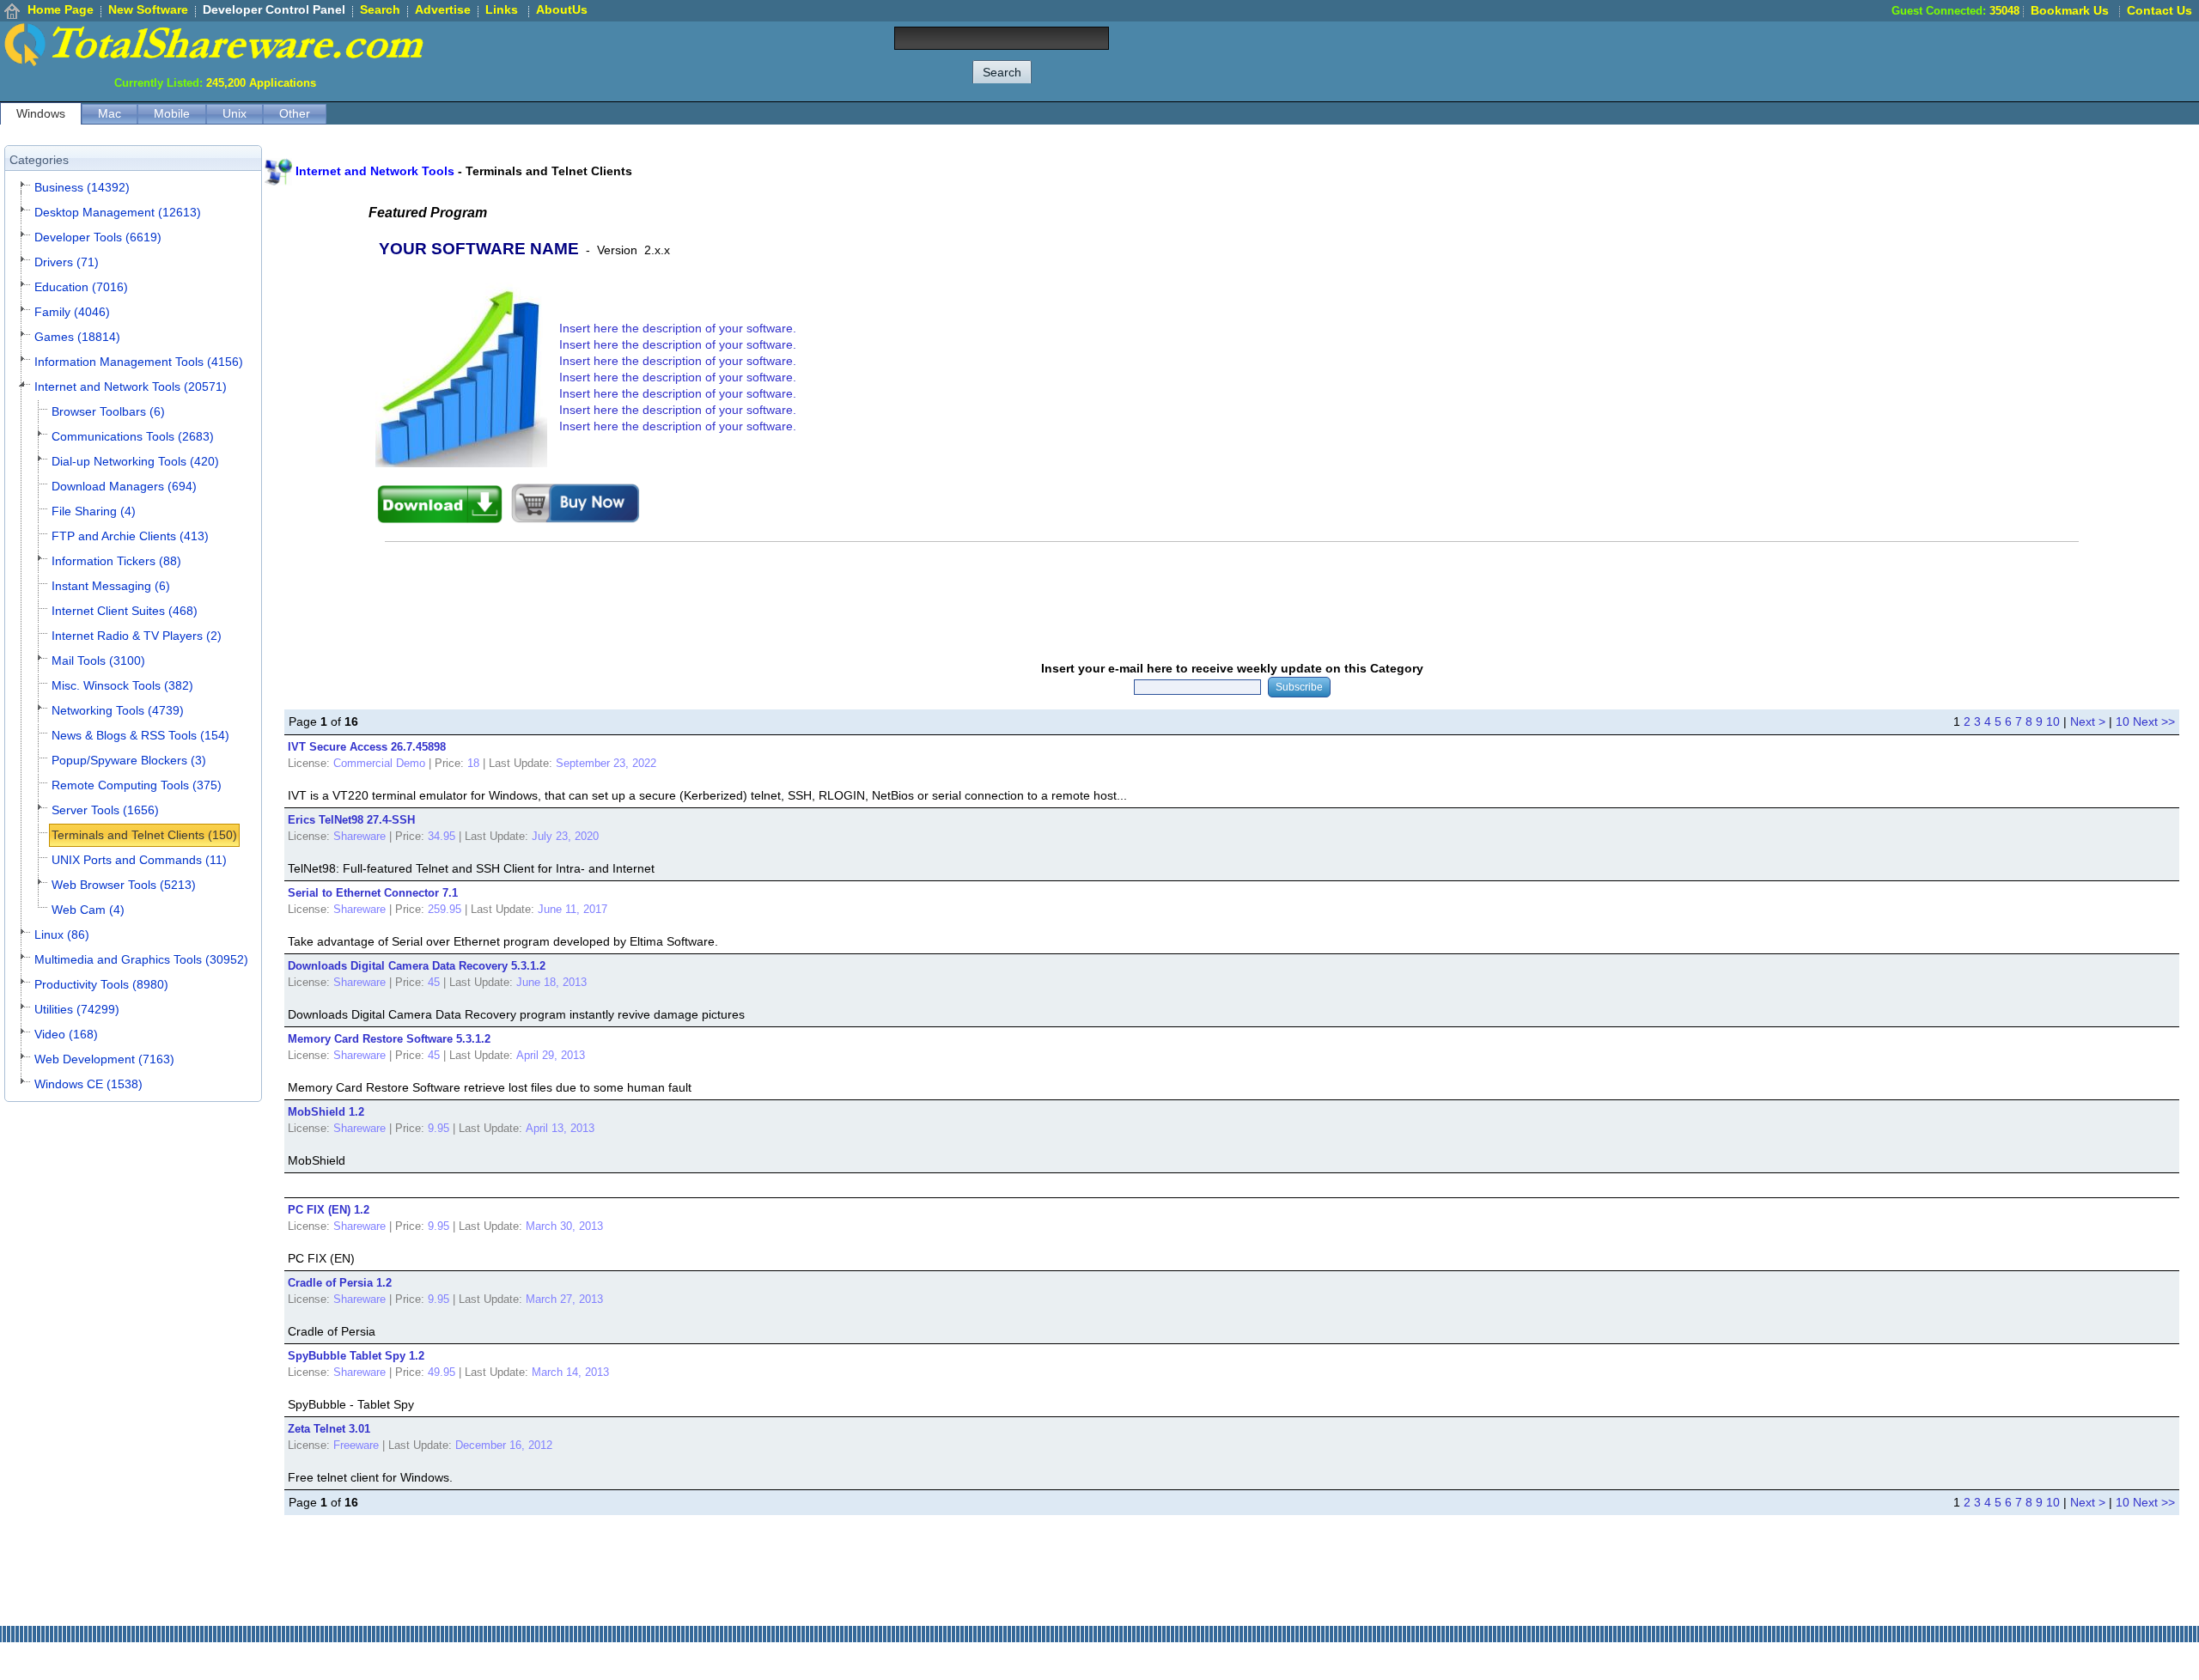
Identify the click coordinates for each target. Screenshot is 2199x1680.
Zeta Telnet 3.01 (329, 1429)
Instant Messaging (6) (111, 586)
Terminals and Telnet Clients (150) (144, 835)
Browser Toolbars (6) (108, 411)
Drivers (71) (67, 262)
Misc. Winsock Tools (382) (122, 685)
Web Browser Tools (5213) (124, 885)
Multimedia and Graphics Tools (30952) (141, 959)
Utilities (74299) (77, 1009)
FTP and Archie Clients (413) (130, 536)
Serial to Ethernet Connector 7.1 (373, 893)
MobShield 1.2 (326, 1112)
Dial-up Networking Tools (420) (135, 461)
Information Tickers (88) (116, 561)
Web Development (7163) (104, 1059)
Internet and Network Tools (375, 171)
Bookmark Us (2070, 10)
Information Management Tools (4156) (139, 362)
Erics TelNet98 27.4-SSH (351, 820)
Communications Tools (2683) (133, 436)
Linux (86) (62, 934)
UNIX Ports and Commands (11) (139, 860)
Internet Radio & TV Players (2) (137, 636)
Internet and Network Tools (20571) (131, 387)
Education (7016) (81, 287)
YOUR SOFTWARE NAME (479, 249)
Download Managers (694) (124, 486)
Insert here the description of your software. (678, 328)
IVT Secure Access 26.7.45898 (367, 747)
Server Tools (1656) (105, 810)
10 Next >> (2145, 721)
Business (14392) (82, 187)
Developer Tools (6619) (98, 237)
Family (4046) (72, 312)
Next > (2088, 721)
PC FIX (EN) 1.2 (329, 1210)
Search (380, 9)
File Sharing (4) (94, 511)
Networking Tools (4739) (118, 710)
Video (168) (66, 1034)
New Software (148, 9)
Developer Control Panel (274, 9)
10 (2053, 721)
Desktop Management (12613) (118, 212)
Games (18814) (77, 337)
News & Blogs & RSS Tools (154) (140, 735)
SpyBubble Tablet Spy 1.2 (356, 1356)
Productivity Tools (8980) (101, 984)
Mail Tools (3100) (98, 660)
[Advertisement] (1886, 60)
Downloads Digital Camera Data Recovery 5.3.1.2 (417, 966)
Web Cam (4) (88, 910)
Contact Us (2159, 10)
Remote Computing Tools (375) (137, 785)
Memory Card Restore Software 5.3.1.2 (389, 1039)
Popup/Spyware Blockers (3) (129, 760)
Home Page (61, 9)
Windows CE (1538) (88, 1084)
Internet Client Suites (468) (125, 611)
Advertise (443, 9)
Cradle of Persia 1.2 (340, 1283)
